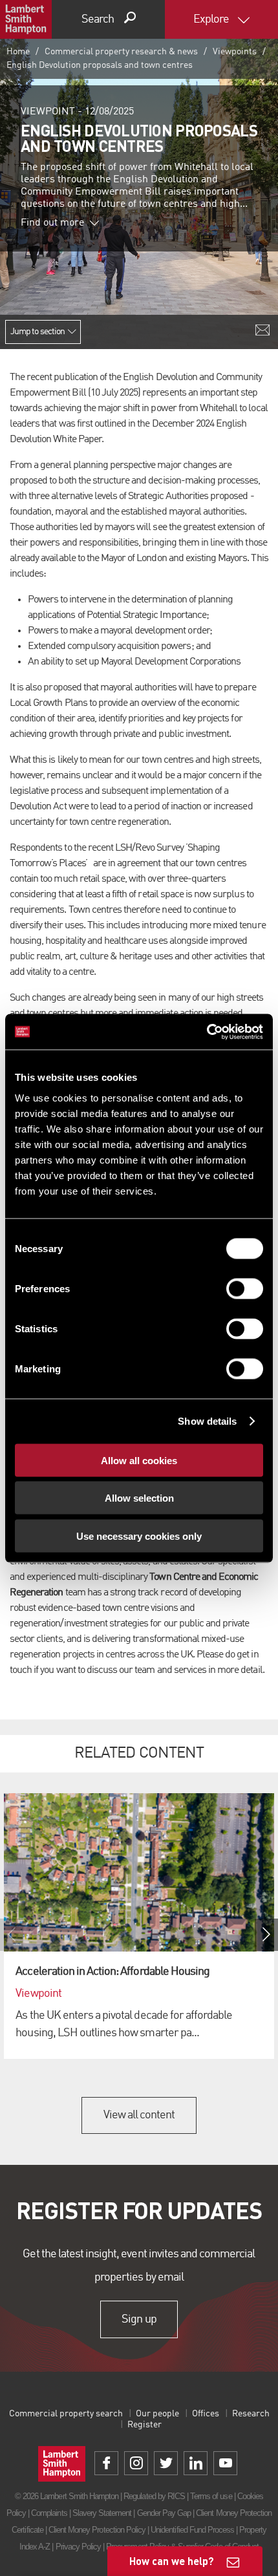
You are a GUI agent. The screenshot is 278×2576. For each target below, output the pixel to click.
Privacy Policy (79, 2547)
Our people (157, 2414)
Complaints (49, 2513)
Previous (12, 1935)
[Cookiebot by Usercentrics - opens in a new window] (207, 1032)
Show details (207, 1421)
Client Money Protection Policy (97, 2530)
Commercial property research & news (121, 52)
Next (266, 1935)
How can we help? (172, 2561)
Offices (206, 2414)
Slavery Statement (102, 2513)
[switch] (245, 1288)
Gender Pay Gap (164, 2513)
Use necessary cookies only (139, 1536)
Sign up (139, 2319)
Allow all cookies (139, 1460)
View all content (139, 2115)
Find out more (52, 223)
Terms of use (211, 2496)
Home (18, 52)
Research (251, 2414)
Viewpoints (235, 52)
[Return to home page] (26, 19)
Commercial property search (66, 2414)
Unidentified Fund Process (192, 2530)
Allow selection (139, 1498)
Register (144, 2425)
